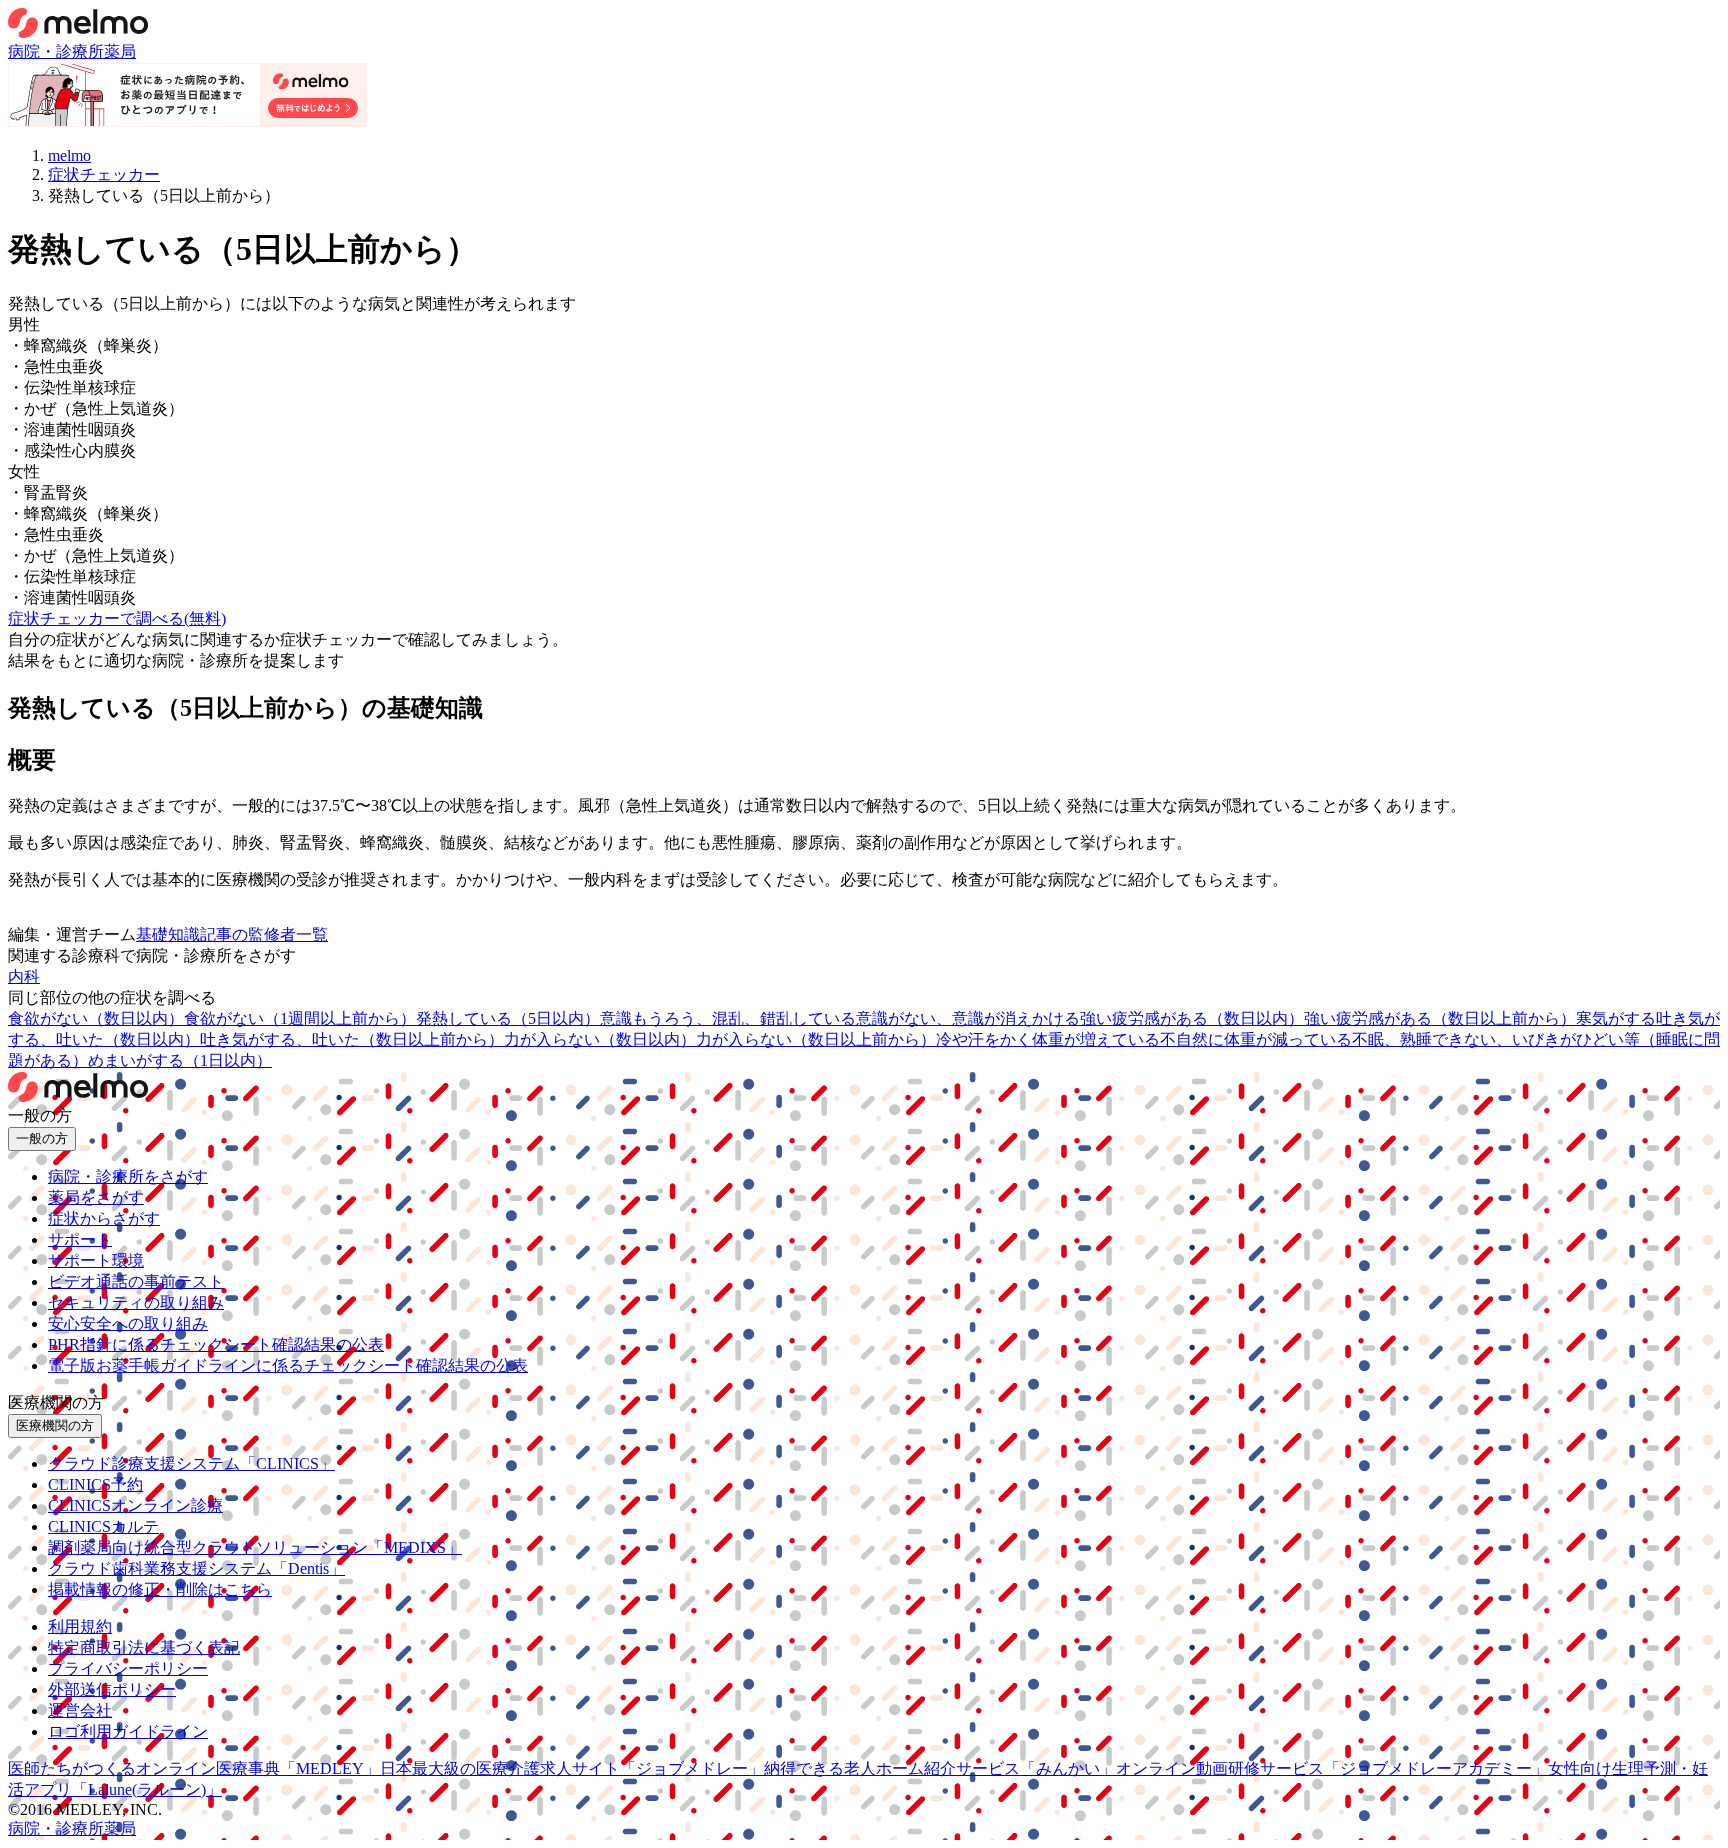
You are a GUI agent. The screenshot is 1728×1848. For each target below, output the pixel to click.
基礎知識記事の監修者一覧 (232, 934)
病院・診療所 (56, 51)
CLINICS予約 (95, 1484)
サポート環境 (96, 1260)
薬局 (120, 51)
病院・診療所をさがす (128, 1176)
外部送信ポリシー (112, 1689)
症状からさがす (104, 1218)
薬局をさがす (96, 1197)
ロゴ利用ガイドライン (128, 1731)
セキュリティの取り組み (136, 1302)
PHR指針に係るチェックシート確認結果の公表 (216, 1344)
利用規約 (80, 1626)
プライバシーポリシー (128, 1668)
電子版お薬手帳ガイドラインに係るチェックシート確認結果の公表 (288, 1365)
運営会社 (80, 1710)
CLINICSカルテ (103, 1526)
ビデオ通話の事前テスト (136, 1281)
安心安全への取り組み (128, 1323)
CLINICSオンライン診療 (135, 1505)
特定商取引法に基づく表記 (144, 1647)
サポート (80, 1239)
